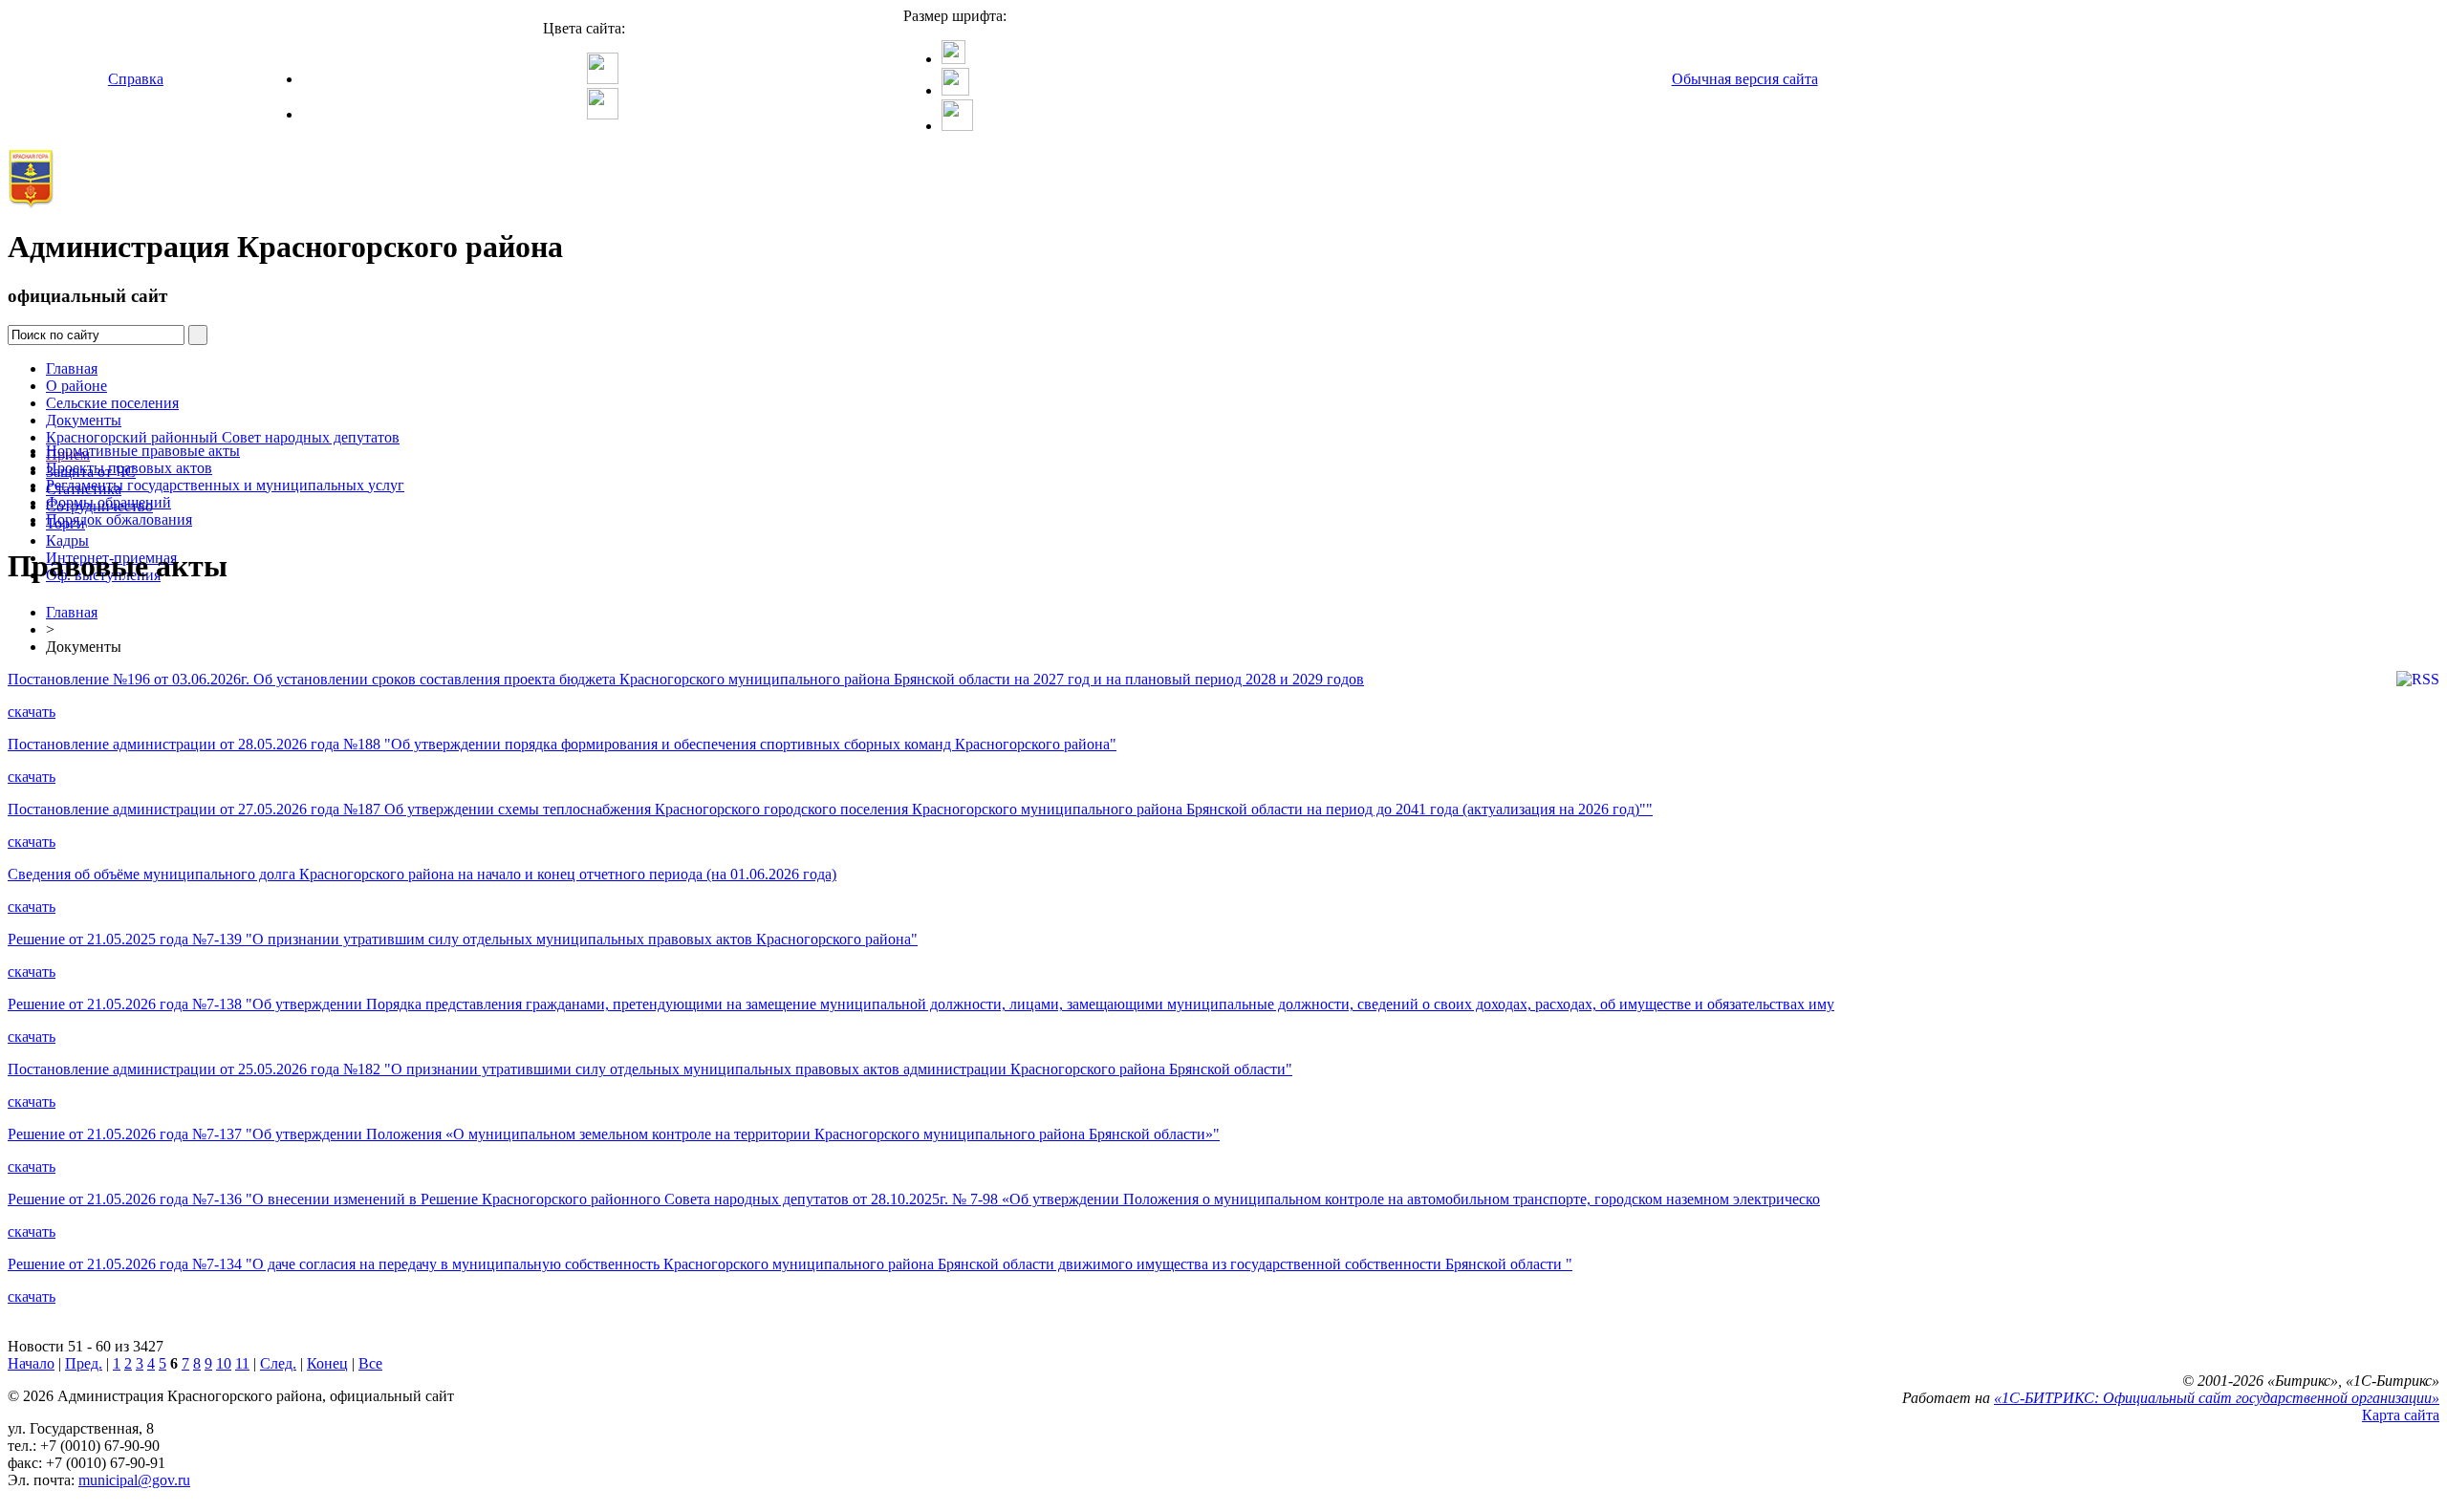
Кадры (67, 540)
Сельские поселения (112, 403)
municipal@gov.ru (134, 1480)
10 (224, 1363)
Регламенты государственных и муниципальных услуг (225, 485)
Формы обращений (108, 502)
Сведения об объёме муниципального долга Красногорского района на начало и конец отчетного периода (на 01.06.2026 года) (422, 874)
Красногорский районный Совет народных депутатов (223, 437)
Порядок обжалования (119, 519)
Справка (136, 79)
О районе (76, 386)
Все (370, 1363)
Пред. (84, 1363)
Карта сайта (2401, 1415)
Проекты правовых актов (129, 468)
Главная (72, 368)
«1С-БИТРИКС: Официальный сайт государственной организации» (2217, 1398)
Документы (84, 420)
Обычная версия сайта (1745, 79)
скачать (32, 712)
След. (278, 1363)
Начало (31, 1363)
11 (242, 1363)
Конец (327, 1363)
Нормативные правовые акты (143, 451)
